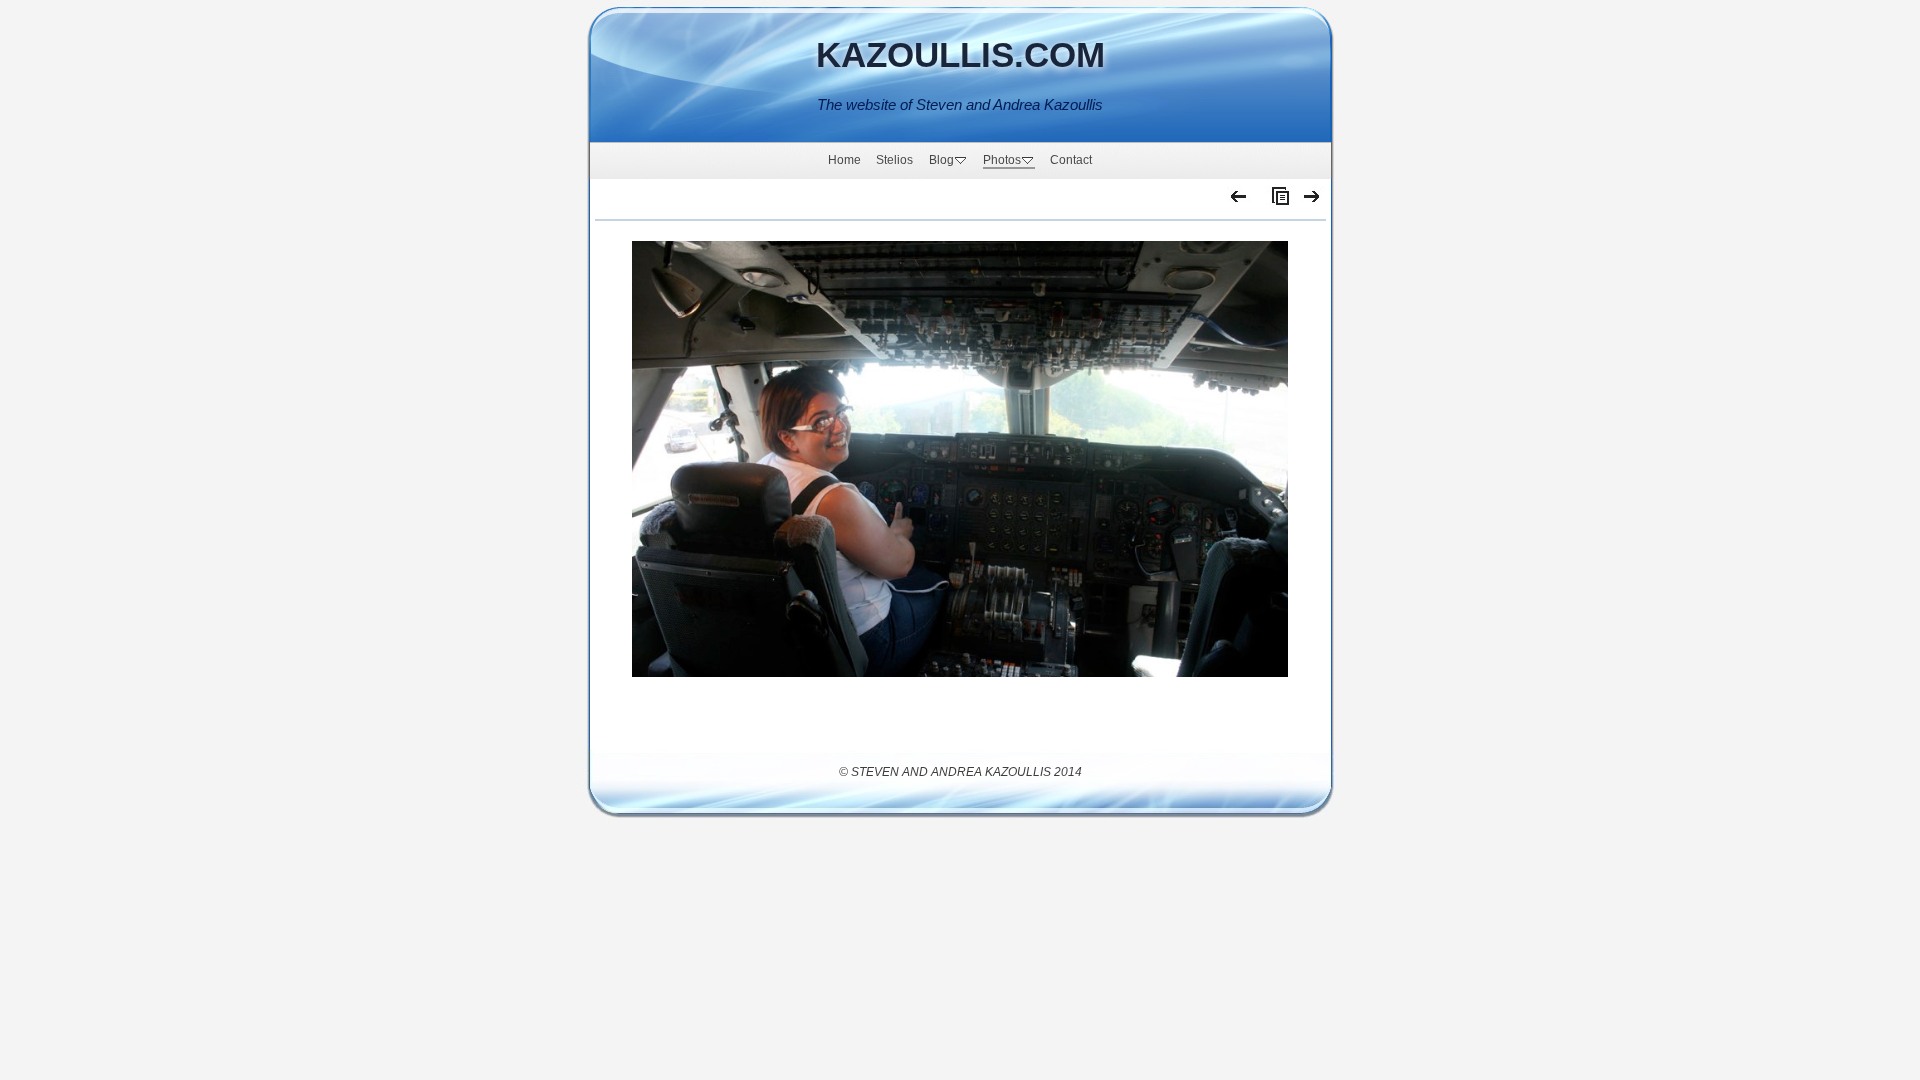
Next (1312, 201)
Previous (1239, 201)
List (1276, 201)
